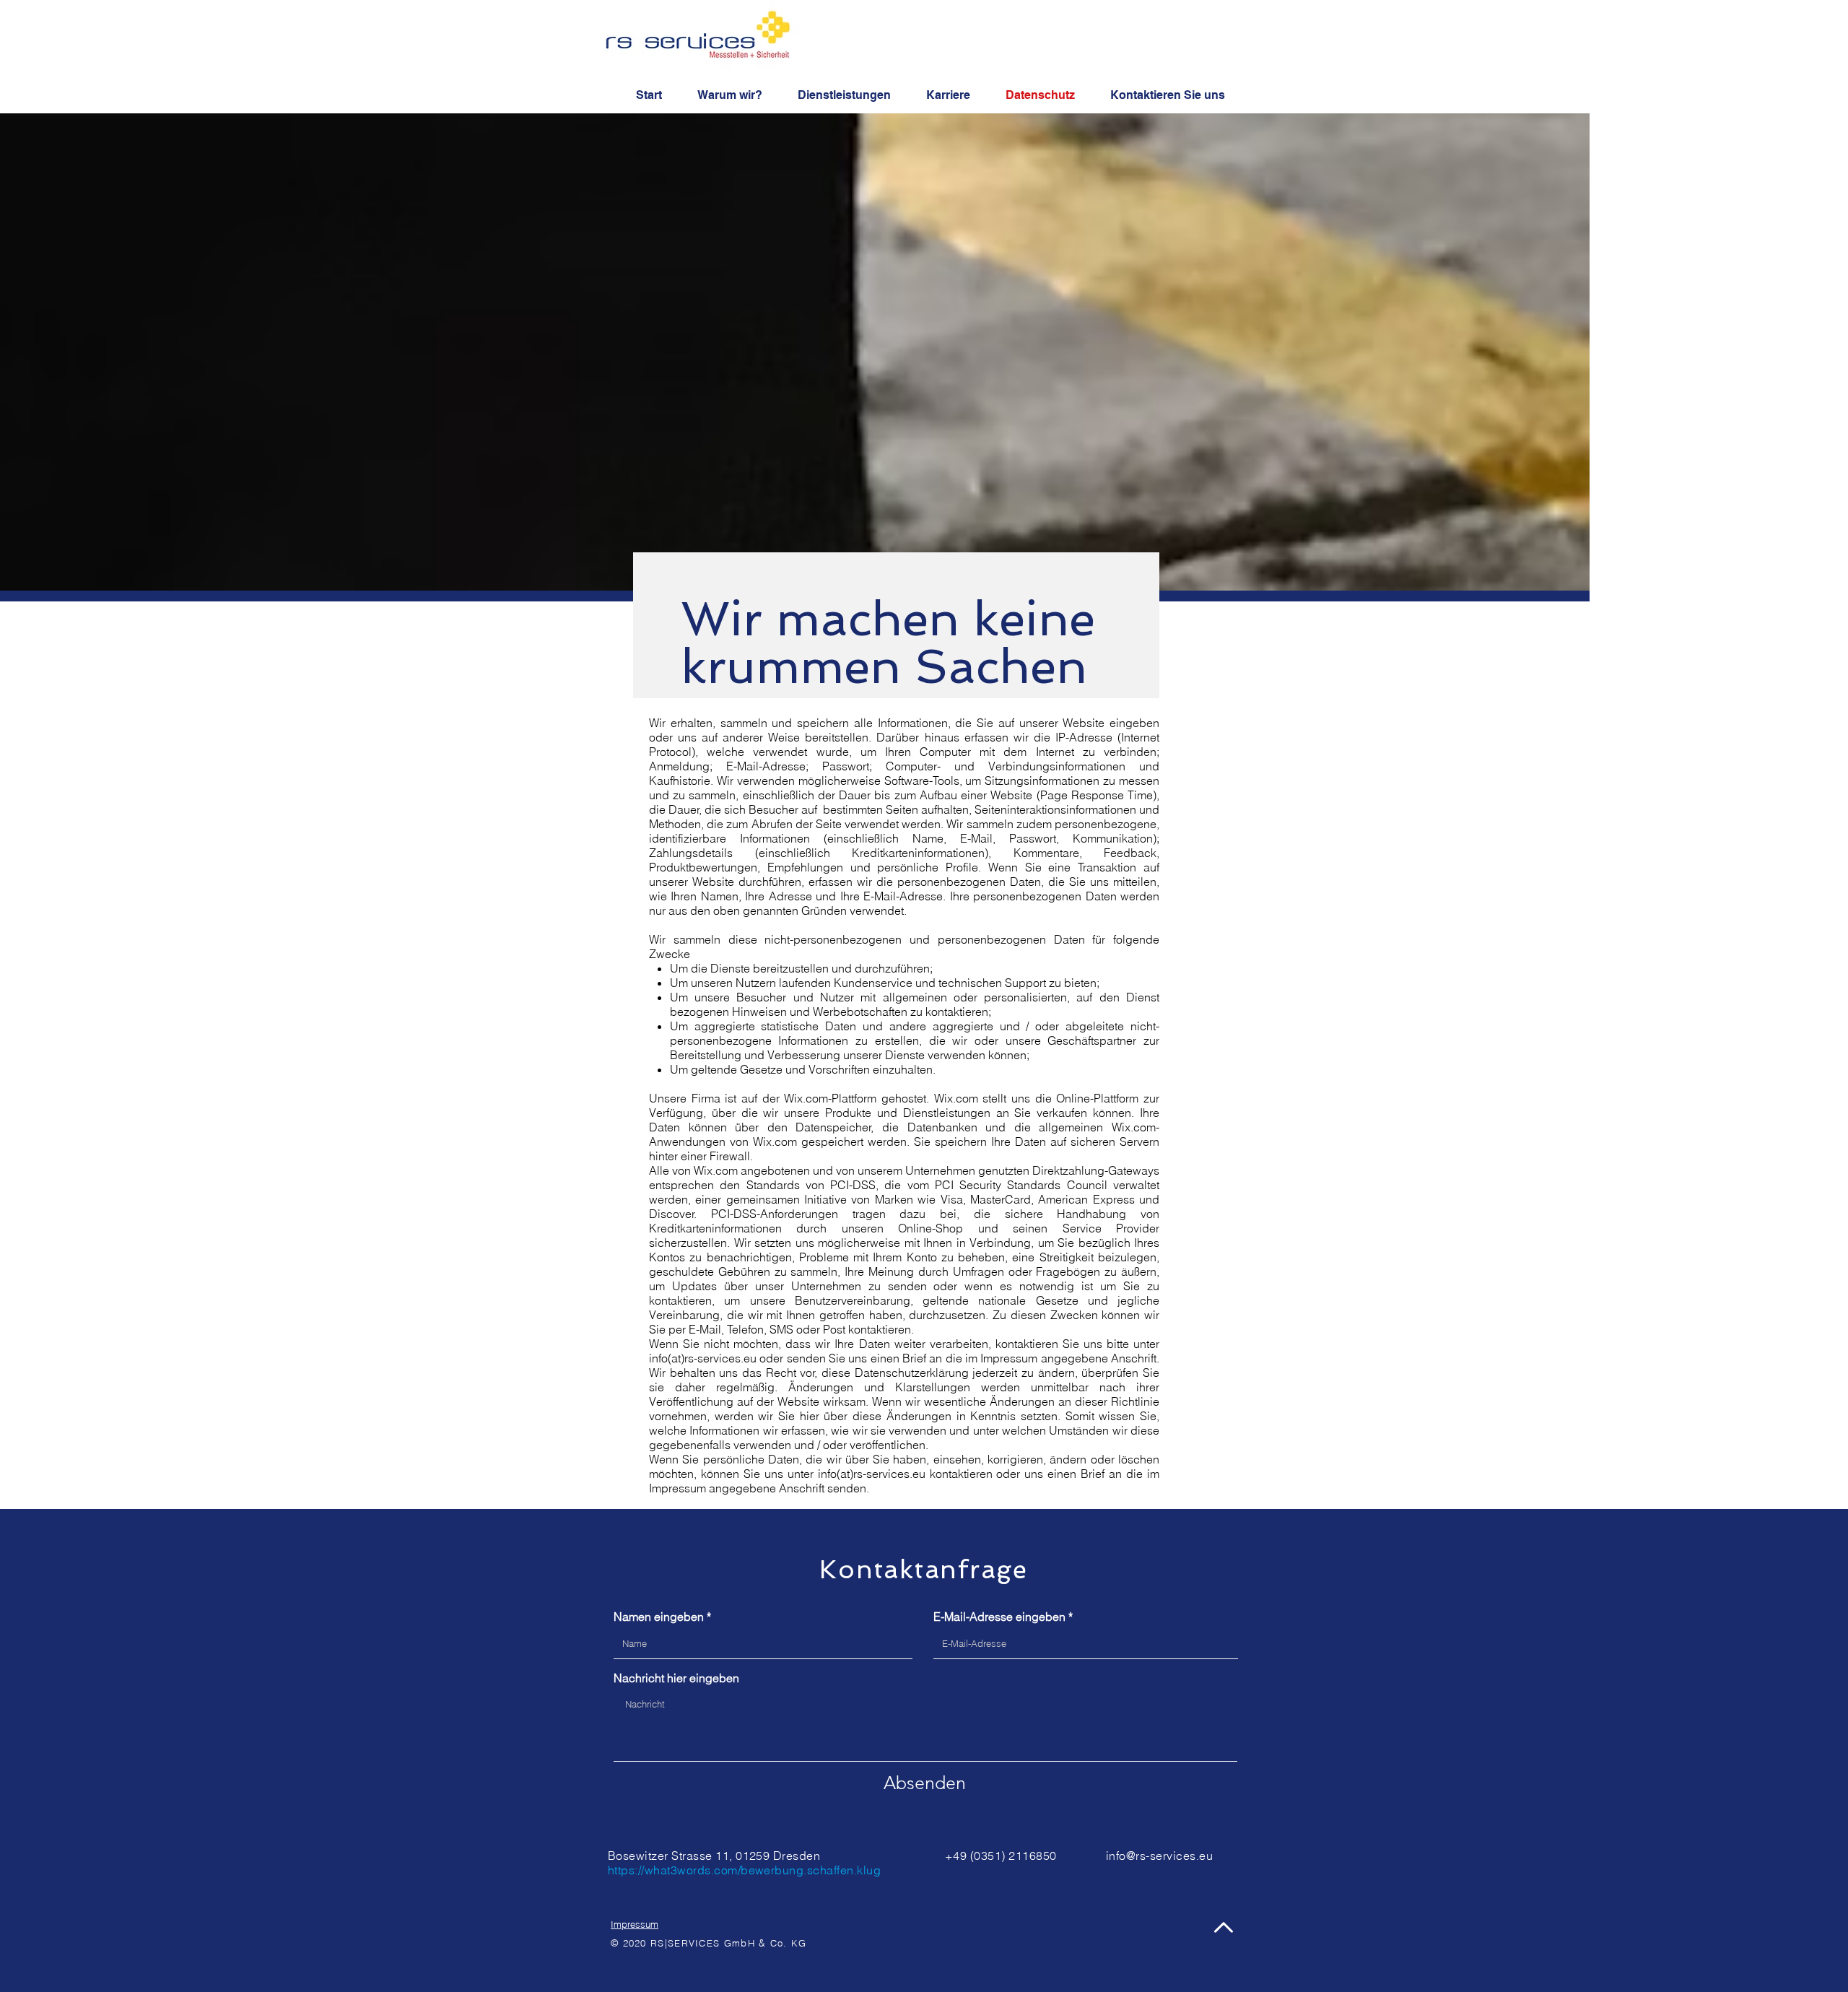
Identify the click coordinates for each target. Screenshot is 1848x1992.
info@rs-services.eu (1159, 1856)
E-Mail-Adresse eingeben (999, 1617)
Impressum (635, 1924)
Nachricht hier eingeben (676, 1678)
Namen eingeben (659, 1617)
